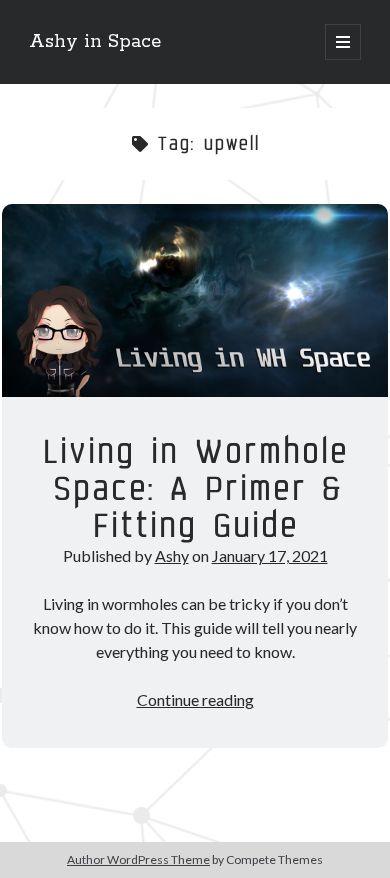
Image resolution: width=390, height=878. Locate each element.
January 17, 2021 (270, 555)
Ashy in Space (95, 42)
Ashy (172, 555)
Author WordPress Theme (138, 859)
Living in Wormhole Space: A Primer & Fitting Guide (195, 300)
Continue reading (195, 699)
